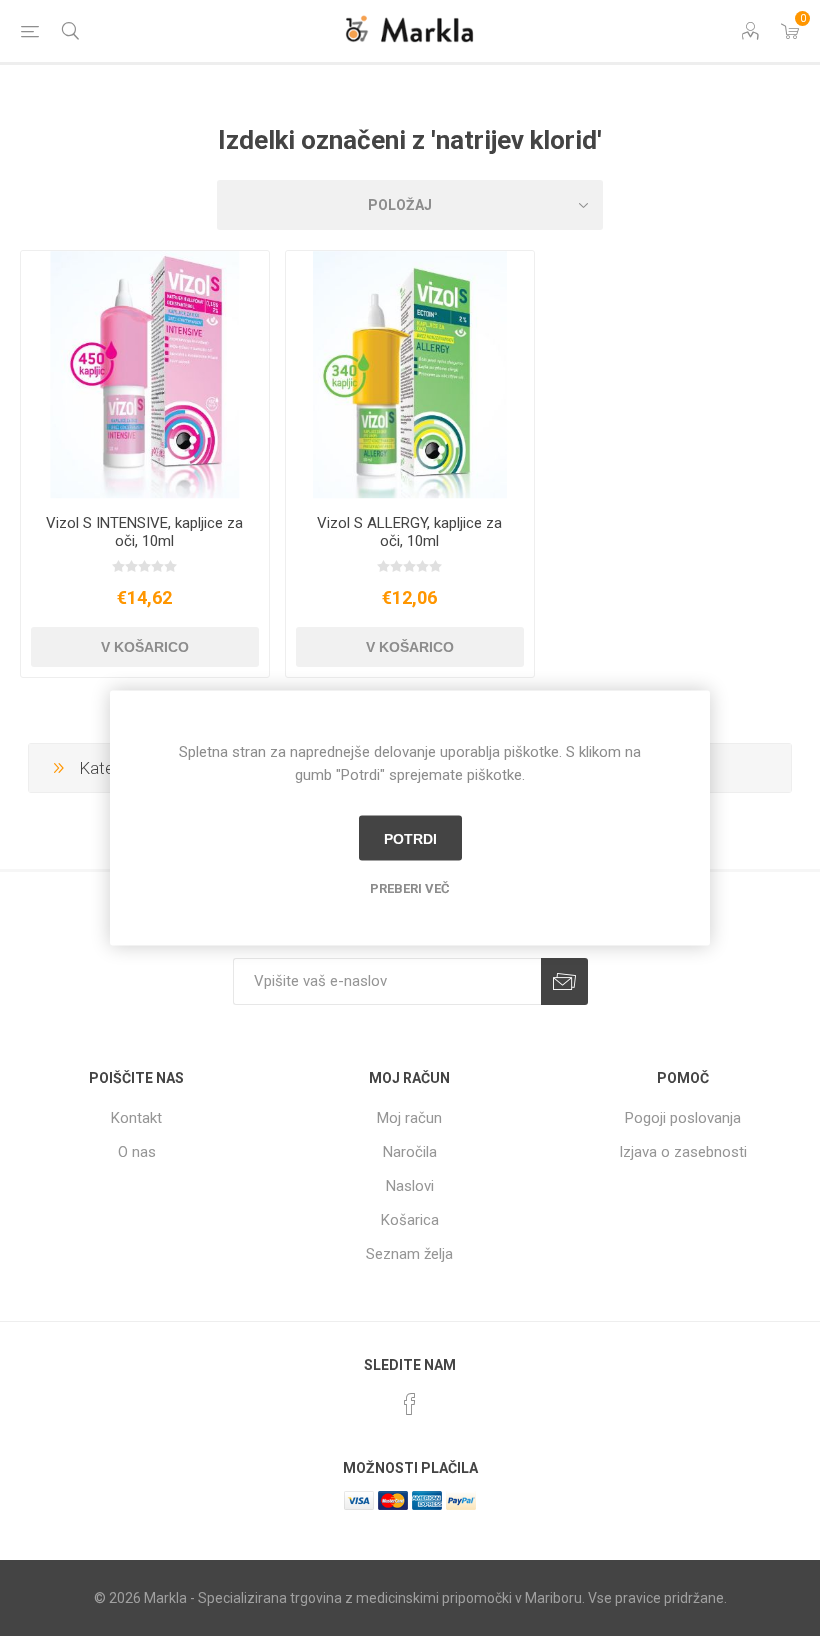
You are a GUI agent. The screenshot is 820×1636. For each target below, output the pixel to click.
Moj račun (409, 1118)
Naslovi (410, 1186)
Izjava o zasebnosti (683, 1152)
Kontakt (136, 1118)
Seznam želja (409, 1254)
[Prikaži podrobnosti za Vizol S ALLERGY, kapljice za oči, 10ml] (410, 375)
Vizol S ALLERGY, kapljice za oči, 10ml (409, 532)
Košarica (410, 1220)
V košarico (145, 647)
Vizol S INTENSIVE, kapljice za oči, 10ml (144, 532)
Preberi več (410, 888)
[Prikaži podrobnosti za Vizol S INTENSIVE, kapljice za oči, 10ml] (145, 375)
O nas (137, 1152)
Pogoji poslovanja (683, 1118)
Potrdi (410, 838)
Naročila (410, 1152)
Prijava (564, 981)
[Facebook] (410, 1404)
